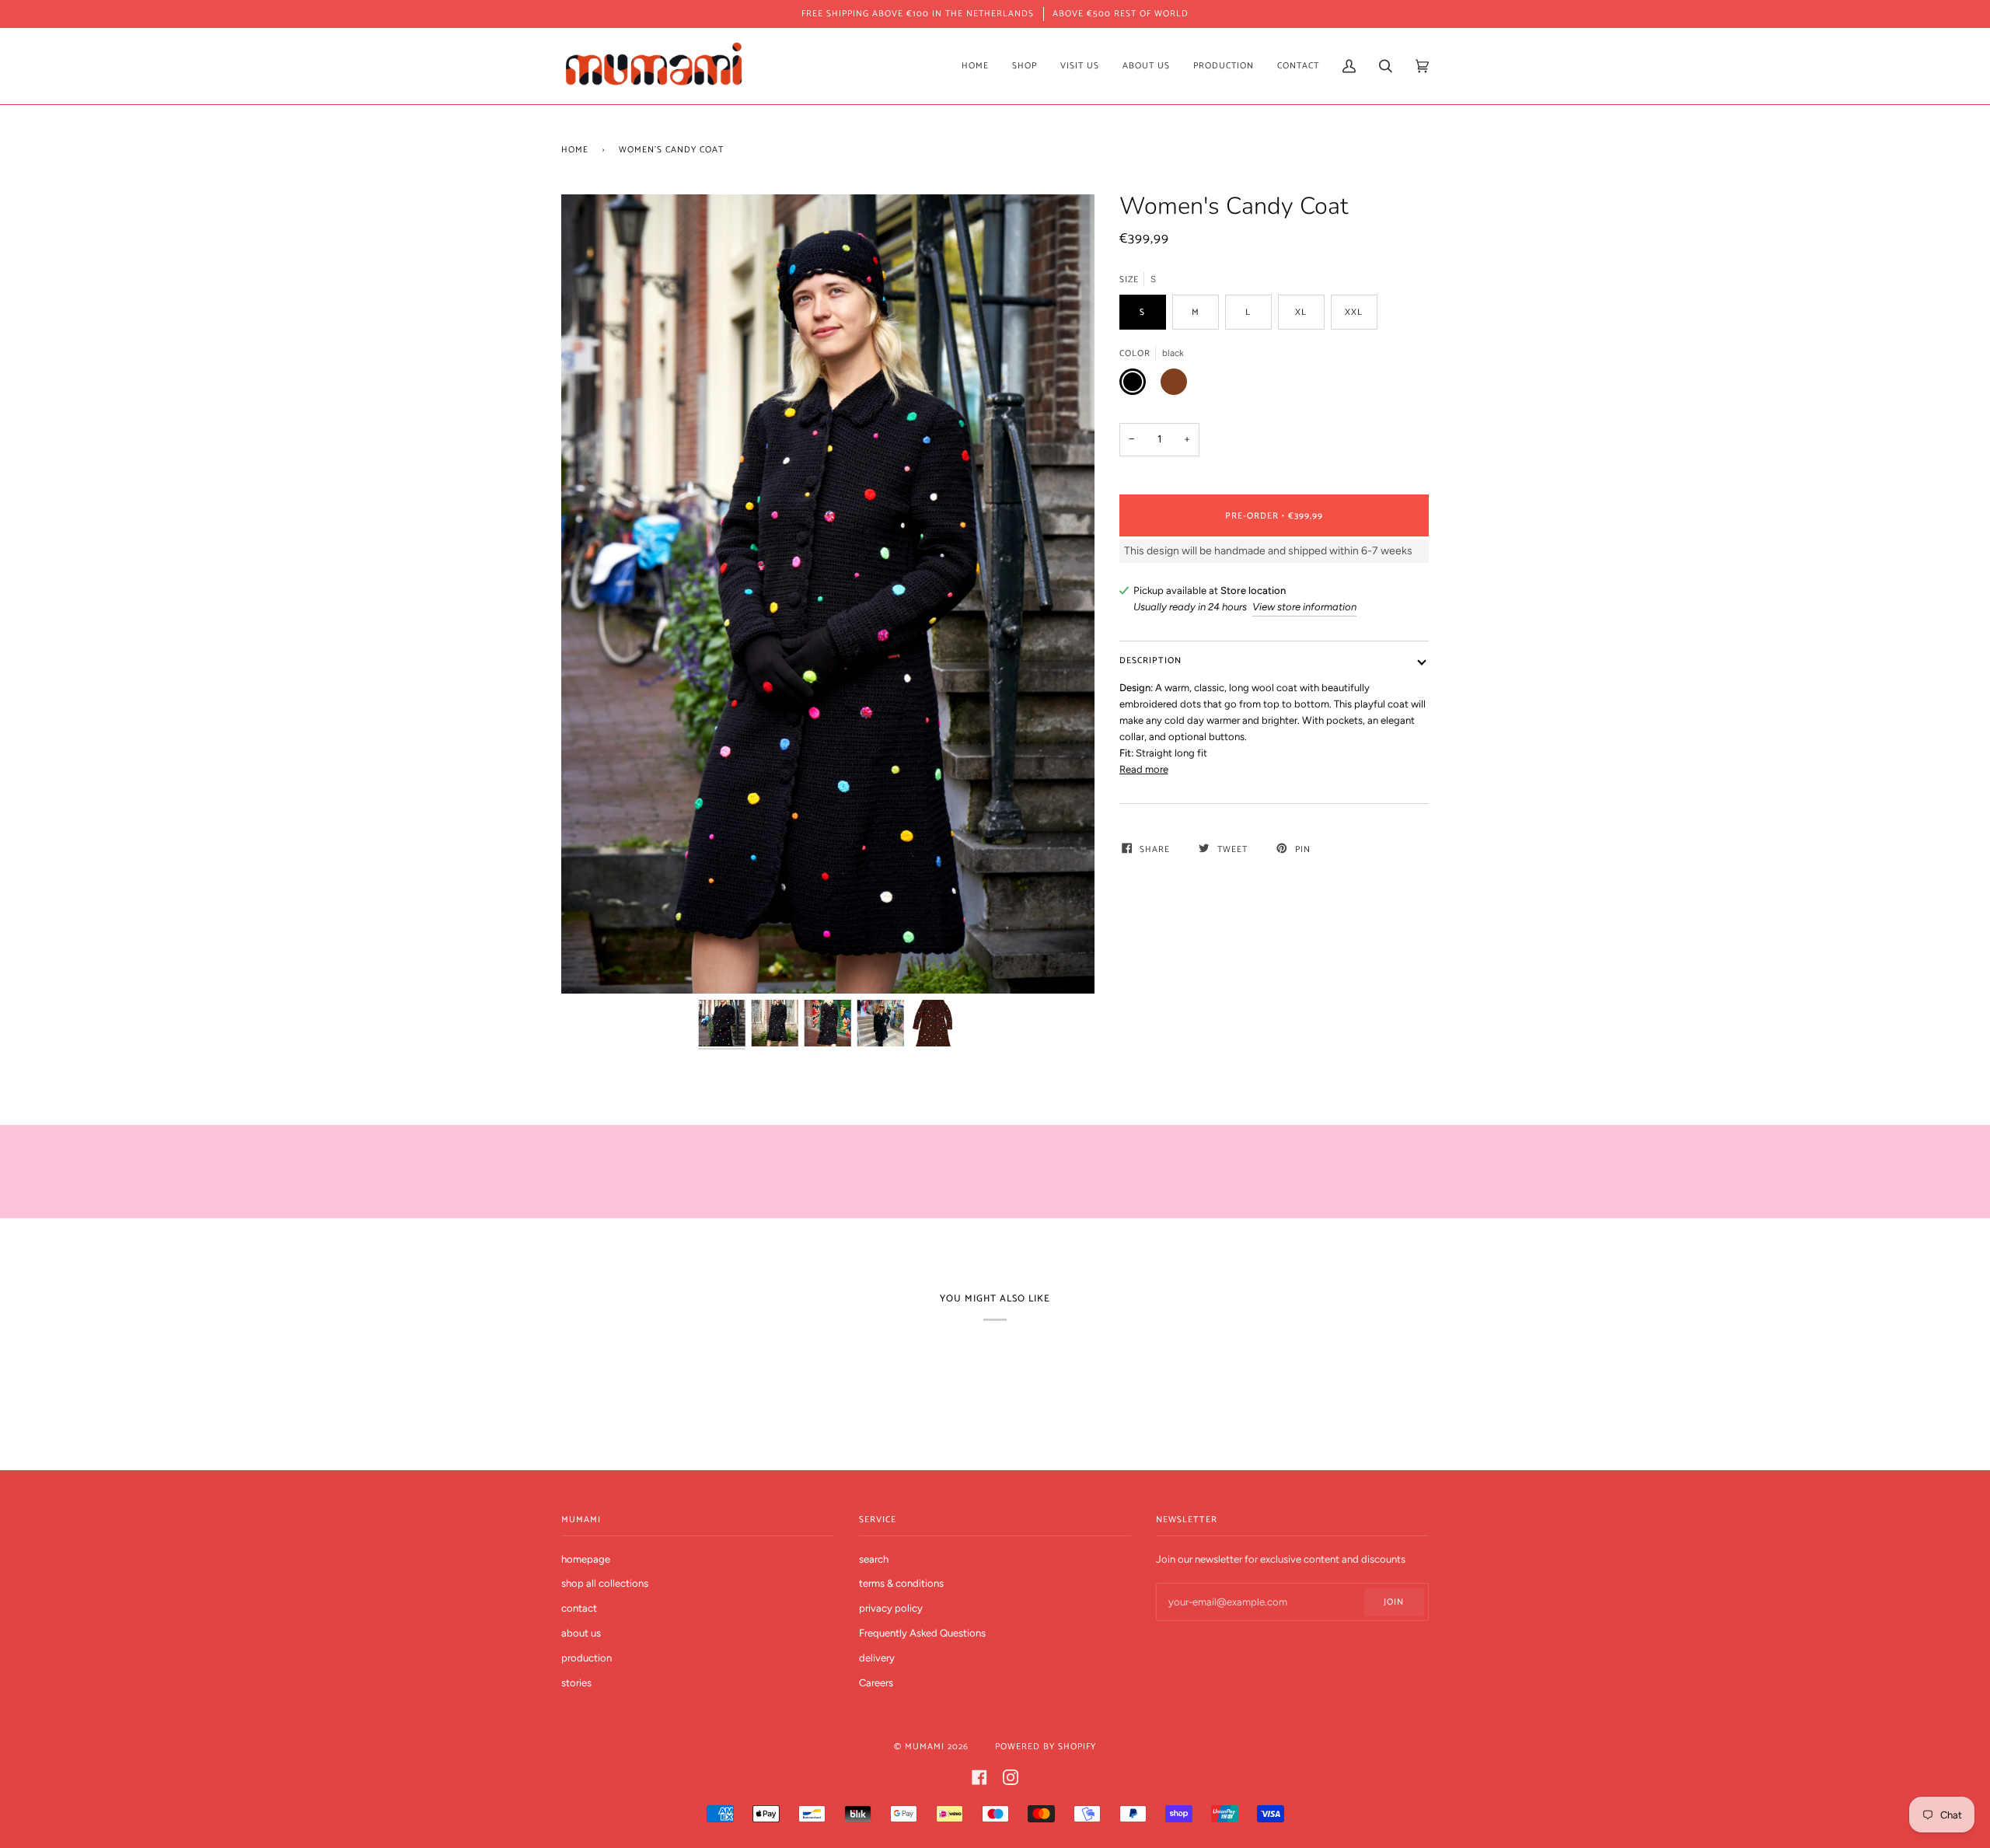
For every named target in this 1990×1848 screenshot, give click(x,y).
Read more (1144, 769)
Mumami (925, 1747)
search (874, 1559)
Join (1394, 1602)
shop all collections (605, 1583)
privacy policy (891, 1608)
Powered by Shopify (1046, 1747)
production (587, 1658)
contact (579, 1608)
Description (1150, 660)
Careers (876, 1683)
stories (576, 1683)
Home (575, 150)
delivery (877, 1658)
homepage (586, 1559)
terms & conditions (901, 1583)
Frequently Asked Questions (922, 1633)
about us (581, 1633)
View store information (1304, 607)
